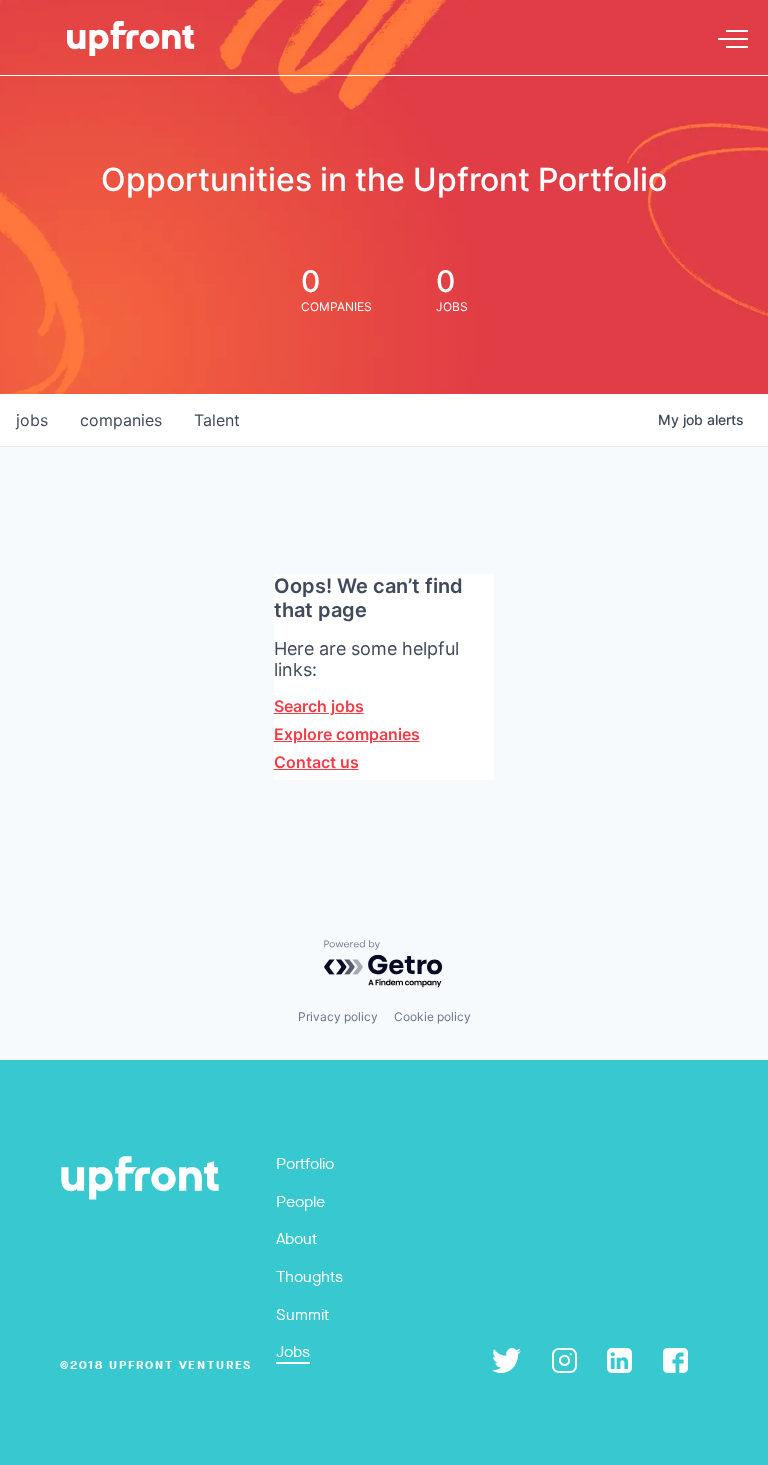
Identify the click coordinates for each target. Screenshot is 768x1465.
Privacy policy (338, 1016)
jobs (32, 420)
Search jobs (319, 706)
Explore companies (347, 734)
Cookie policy (432, 1016)
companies (121, 420)
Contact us (316, 762)
